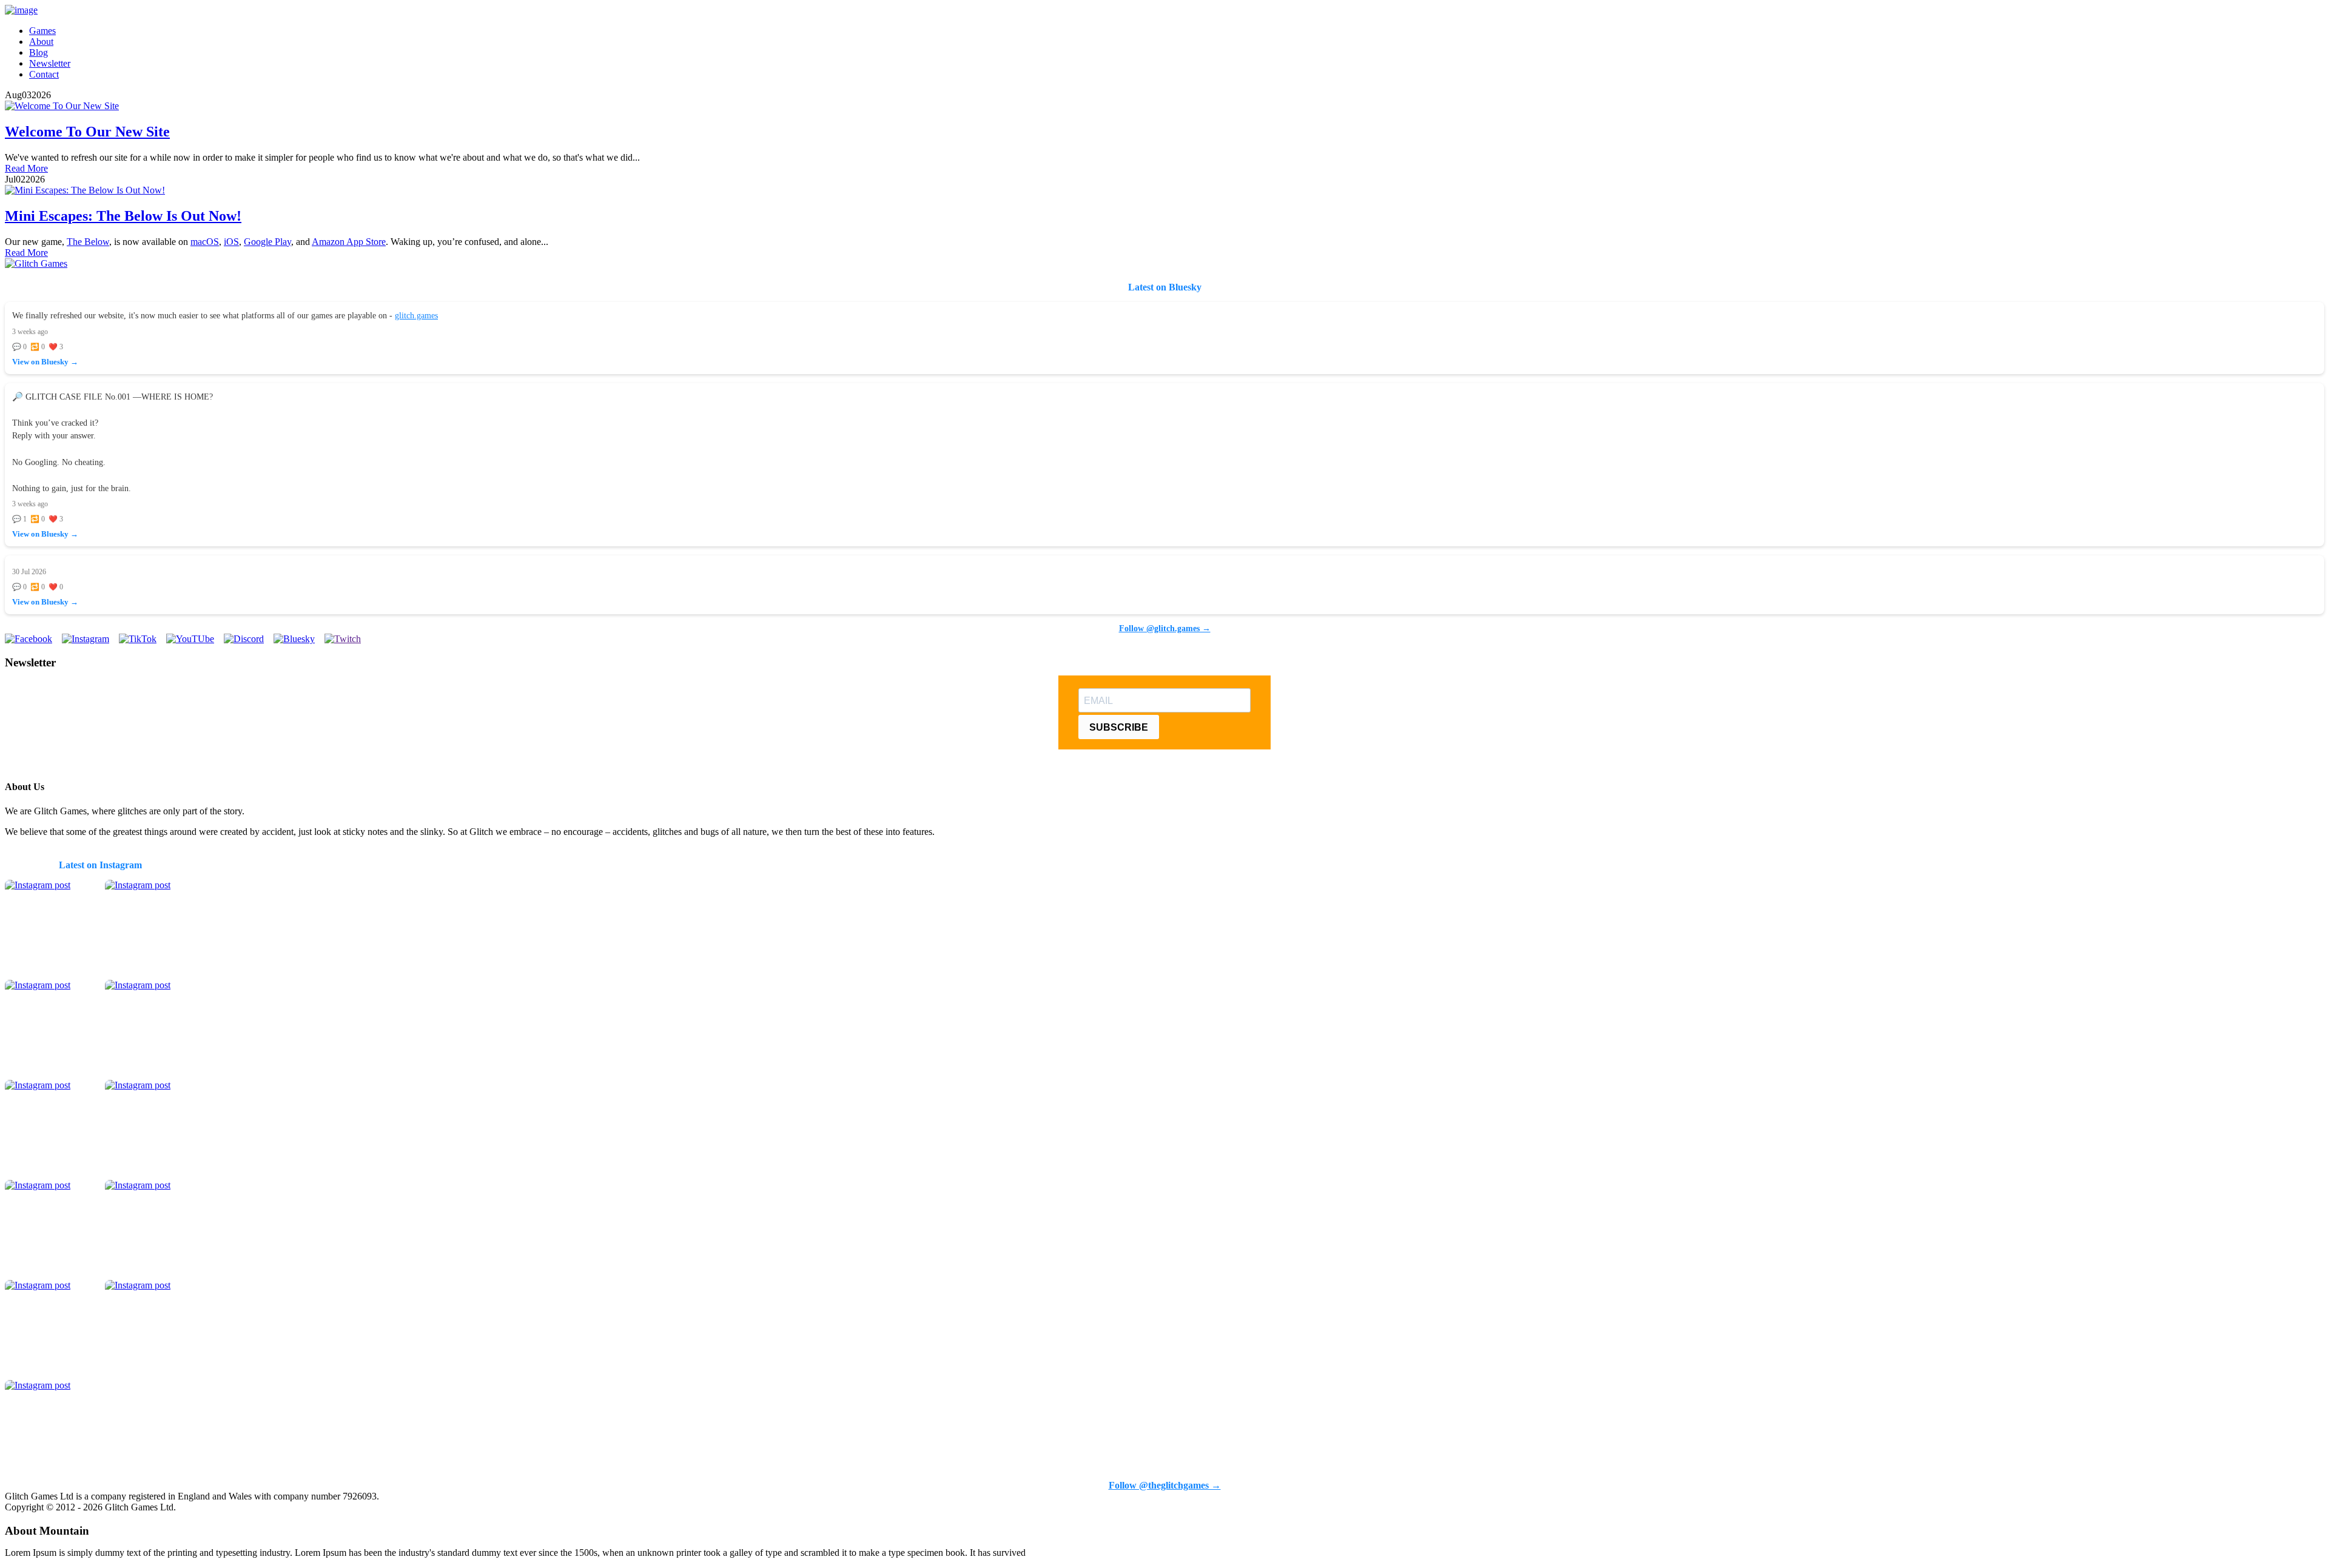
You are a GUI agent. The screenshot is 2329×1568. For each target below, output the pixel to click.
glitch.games (416, 315)
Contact (44, 74)
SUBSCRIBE (1119, 727)
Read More (26, 168)
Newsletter (50, 63)
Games (42, 31)
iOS (231, 242)
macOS (205, 242)
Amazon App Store (349, 242)
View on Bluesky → (45, 362)
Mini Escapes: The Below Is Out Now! (123, 216)
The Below (88, 242)
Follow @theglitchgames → (1165, 1485)
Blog (39, 52)
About (41, 42)
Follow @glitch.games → (1165, 628)
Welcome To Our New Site (87, 132)
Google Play (267, 242)
